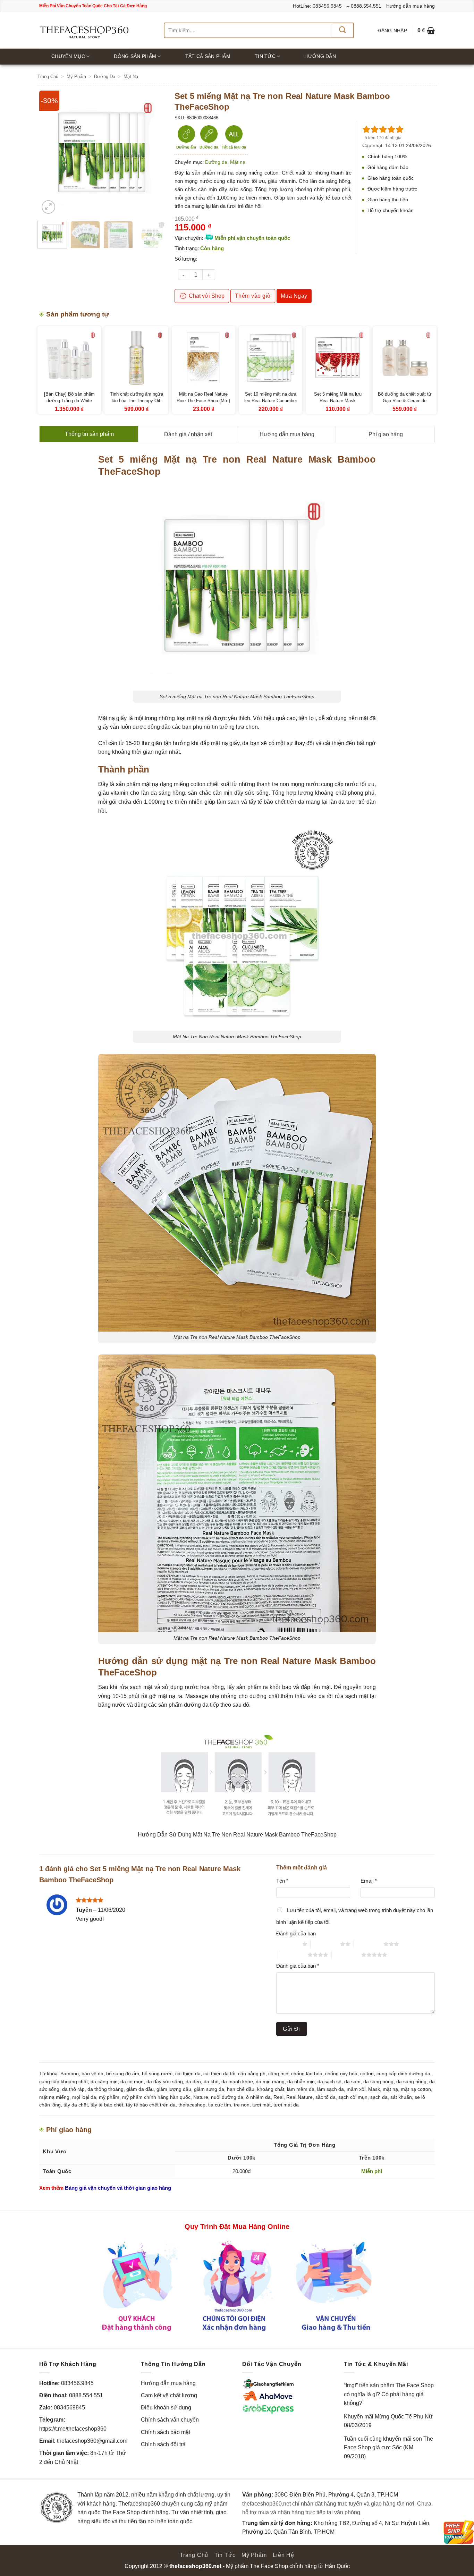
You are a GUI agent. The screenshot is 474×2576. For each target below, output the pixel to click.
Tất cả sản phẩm (208, 56)
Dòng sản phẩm (135, 56)
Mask (374, 2089)
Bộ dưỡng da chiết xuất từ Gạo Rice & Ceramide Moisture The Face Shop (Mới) (405, 404)
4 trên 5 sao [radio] (293, 1955)
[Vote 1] (366, 129)
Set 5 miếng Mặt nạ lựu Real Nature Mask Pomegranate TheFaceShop (338, 401)
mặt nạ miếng (54, 2097)
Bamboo (70, 2074)
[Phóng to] (48, 207)
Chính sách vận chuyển (170, 2420)
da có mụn (132, 2081)
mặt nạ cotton (416, 2089)
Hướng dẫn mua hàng (410, 6)
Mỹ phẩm (76, 77)
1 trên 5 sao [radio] (287, 1944)
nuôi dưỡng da (227, 2097)
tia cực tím (220, 2105)
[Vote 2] (375, 129)
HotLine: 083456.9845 (317, 6)
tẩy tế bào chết (107, 2105)
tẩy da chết (76, 2105)
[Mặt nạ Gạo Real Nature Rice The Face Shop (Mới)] (204, 358)
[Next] (153, 153)
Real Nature (299, 2097)
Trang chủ (48, 77)
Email (369, 1881)
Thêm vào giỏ (253, 296)
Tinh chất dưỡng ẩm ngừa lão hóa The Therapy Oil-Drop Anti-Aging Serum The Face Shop (136, 404)
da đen (193, 2081)
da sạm (352, 2081)
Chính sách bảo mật (166, 2432)
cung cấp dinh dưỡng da (403, 2074)
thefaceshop (192, 2105)
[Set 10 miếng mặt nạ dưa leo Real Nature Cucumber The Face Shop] (270, 358)
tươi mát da (286, 2105)
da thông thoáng (105, 2089)
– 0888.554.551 (364, 6)
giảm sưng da (209, 2089)
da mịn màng (270, 2081)
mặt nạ (390, 2089)
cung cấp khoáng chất (64, 2081)
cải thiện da (188, 2074)
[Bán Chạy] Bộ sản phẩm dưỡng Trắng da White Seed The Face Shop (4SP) (69, 401)
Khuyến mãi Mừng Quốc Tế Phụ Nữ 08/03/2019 (388, 2421)
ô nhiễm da (258, 2097)
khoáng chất (271, 2089)
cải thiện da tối (219, 2074)
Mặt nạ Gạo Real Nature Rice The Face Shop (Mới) (203, 398)
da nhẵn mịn (301, 2081)
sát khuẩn (401, 2097)
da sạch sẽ (329, 2081)
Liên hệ (283, 2555)
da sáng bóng (378, 2081)
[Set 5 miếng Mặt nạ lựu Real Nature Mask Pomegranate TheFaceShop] (337, 358)
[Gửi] (342, 30)
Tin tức (265, 56)
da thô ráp (73, 2089)
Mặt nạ (131, 77)
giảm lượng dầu (174, 2089)
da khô (211, 2081)
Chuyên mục (68, 56)
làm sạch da (331, 2089)
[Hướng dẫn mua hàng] (237, 2286)
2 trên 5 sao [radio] (325, 1944)
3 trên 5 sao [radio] (369, 1944)
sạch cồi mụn (353, 2097)
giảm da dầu (140, 2089)
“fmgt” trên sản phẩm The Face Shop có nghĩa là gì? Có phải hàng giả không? (389, 2394)
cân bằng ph (252, 2074)
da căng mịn (104, 2081)
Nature (201, 2097)
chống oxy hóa (341, 2074)
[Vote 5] (400, 129)
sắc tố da (325, 2097)
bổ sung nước (157, 2074)
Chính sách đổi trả (163, 2444)
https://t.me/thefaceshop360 (73, 2429)
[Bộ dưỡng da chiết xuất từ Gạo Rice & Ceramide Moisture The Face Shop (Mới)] (405, 358)
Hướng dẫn (320, 56)
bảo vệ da (92, 2074)
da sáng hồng (411, 2081)
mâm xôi (356, 2089)
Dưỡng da (105, 77)
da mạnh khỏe (237, 2081)
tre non (242, 2105)
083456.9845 (77, 2383)
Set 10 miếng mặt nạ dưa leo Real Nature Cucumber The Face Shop (271, 401)
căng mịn (278, 2074)
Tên (282, 1881)
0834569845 (69, 2408)
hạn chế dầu (241, 2089)
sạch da (379, 2097)
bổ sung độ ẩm (123, 2074)
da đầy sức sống (165, 2081)
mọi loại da (84, 2097)
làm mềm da (301, 2089)
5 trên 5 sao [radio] (346, 1955)
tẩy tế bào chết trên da (151, 2105)
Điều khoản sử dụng (166, 2408)
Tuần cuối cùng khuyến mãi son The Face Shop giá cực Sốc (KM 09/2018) (388, 2448)
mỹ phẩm (109, 2097)
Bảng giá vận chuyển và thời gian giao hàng (118, 2188)
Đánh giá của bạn (296, 1933)
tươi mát (261, 2105)
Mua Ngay (294, 296)
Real (278, 2097)
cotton (367, 2074)
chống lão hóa (307, 2074)
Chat (206, 296)
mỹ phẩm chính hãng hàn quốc (156, 2097)
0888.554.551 (86, 2395)
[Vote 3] (383, 129)
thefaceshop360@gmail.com (92, 2441)
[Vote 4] (391, 129)
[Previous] (50, 153)
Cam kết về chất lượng (169, 2395)
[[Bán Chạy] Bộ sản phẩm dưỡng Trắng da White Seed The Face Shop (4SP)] (69, 358)
